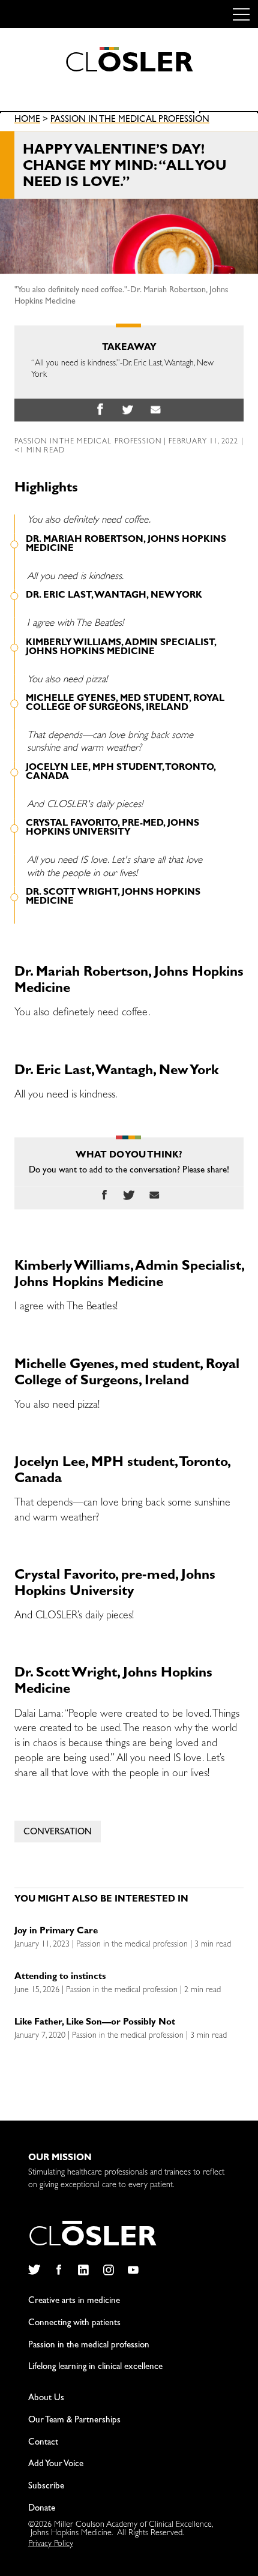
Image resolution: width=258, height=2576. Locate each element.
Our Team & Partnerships (74, 2421)
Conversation (58, 1833)
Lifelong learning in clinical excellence (95, 2367)
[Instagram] (108, 2270)
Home (27, 121)
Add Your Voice (56, 2465)
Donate (42, 2509)
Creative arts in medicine (74, 2301)
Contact (43, 2443)
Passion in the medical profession (130, 121)
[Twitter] (34, 2270)
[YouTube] (133, 2270)
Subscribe (46, 2487)
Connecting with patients (74, 2324)
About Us (46, 2399)
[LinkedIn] (84, 2270)
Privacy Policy (51, 2544)
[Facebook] (58, 2270)
